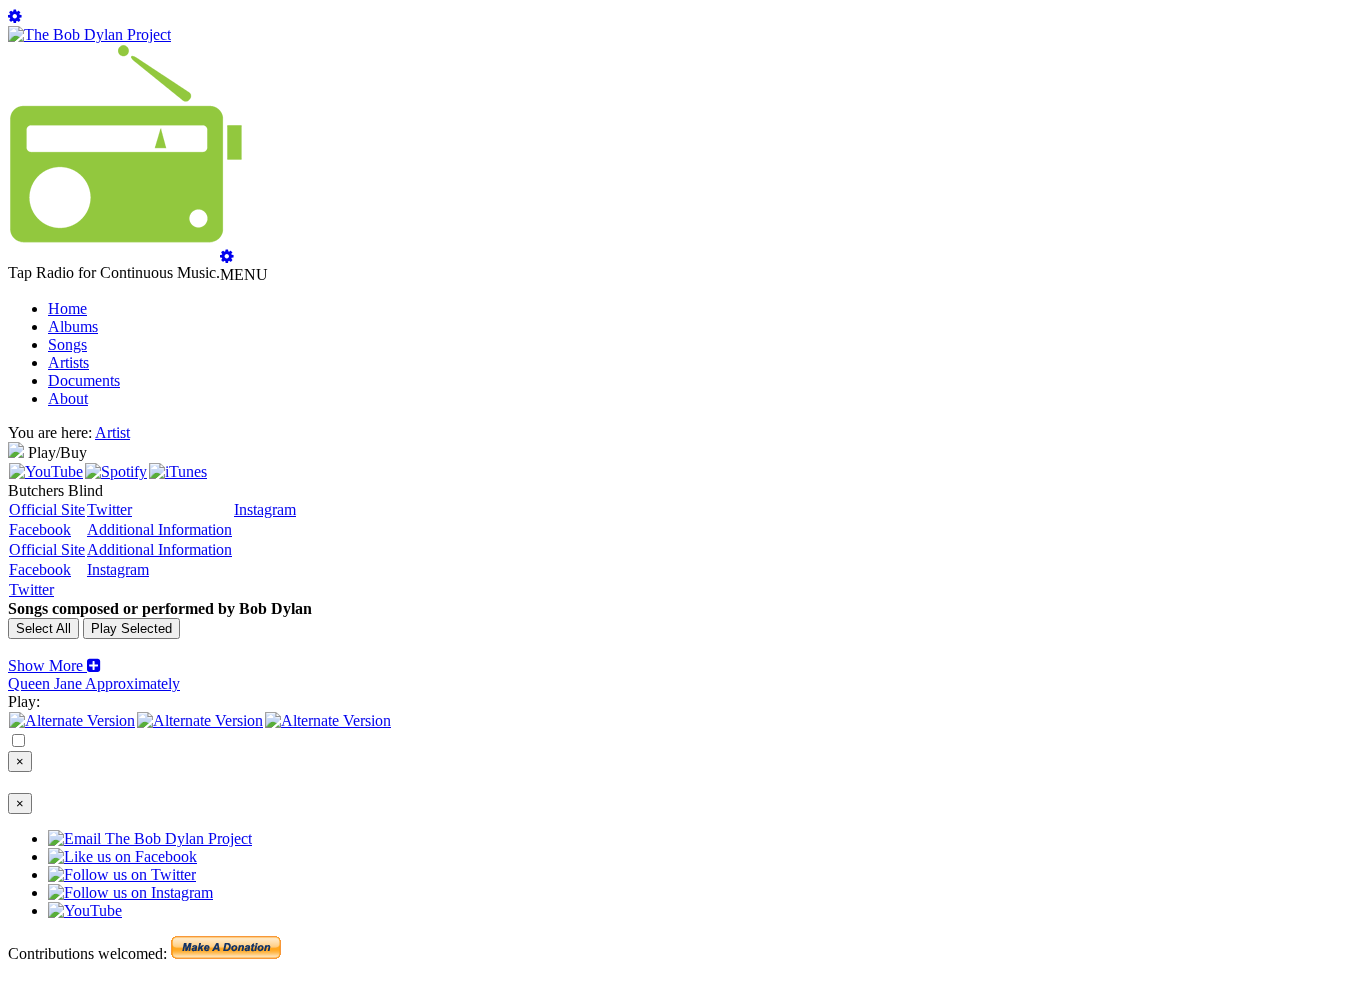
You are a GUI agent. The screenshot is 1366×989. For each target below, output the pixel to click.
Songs (67, 344)
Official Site (47, 509)
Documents (84, 380)
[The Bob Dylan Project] (89, 34)
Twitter (109, 509)
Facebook (40, 529)
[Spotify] (116, 471)
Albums (73, 326)
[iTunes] (178, 471)
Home (67, 308)
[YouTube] (46, 471)
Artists (68, 362)
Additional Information (159, 529)
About (68, 398)
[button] (54, 665)
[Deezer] (200, 720)
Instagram (265, 509)
